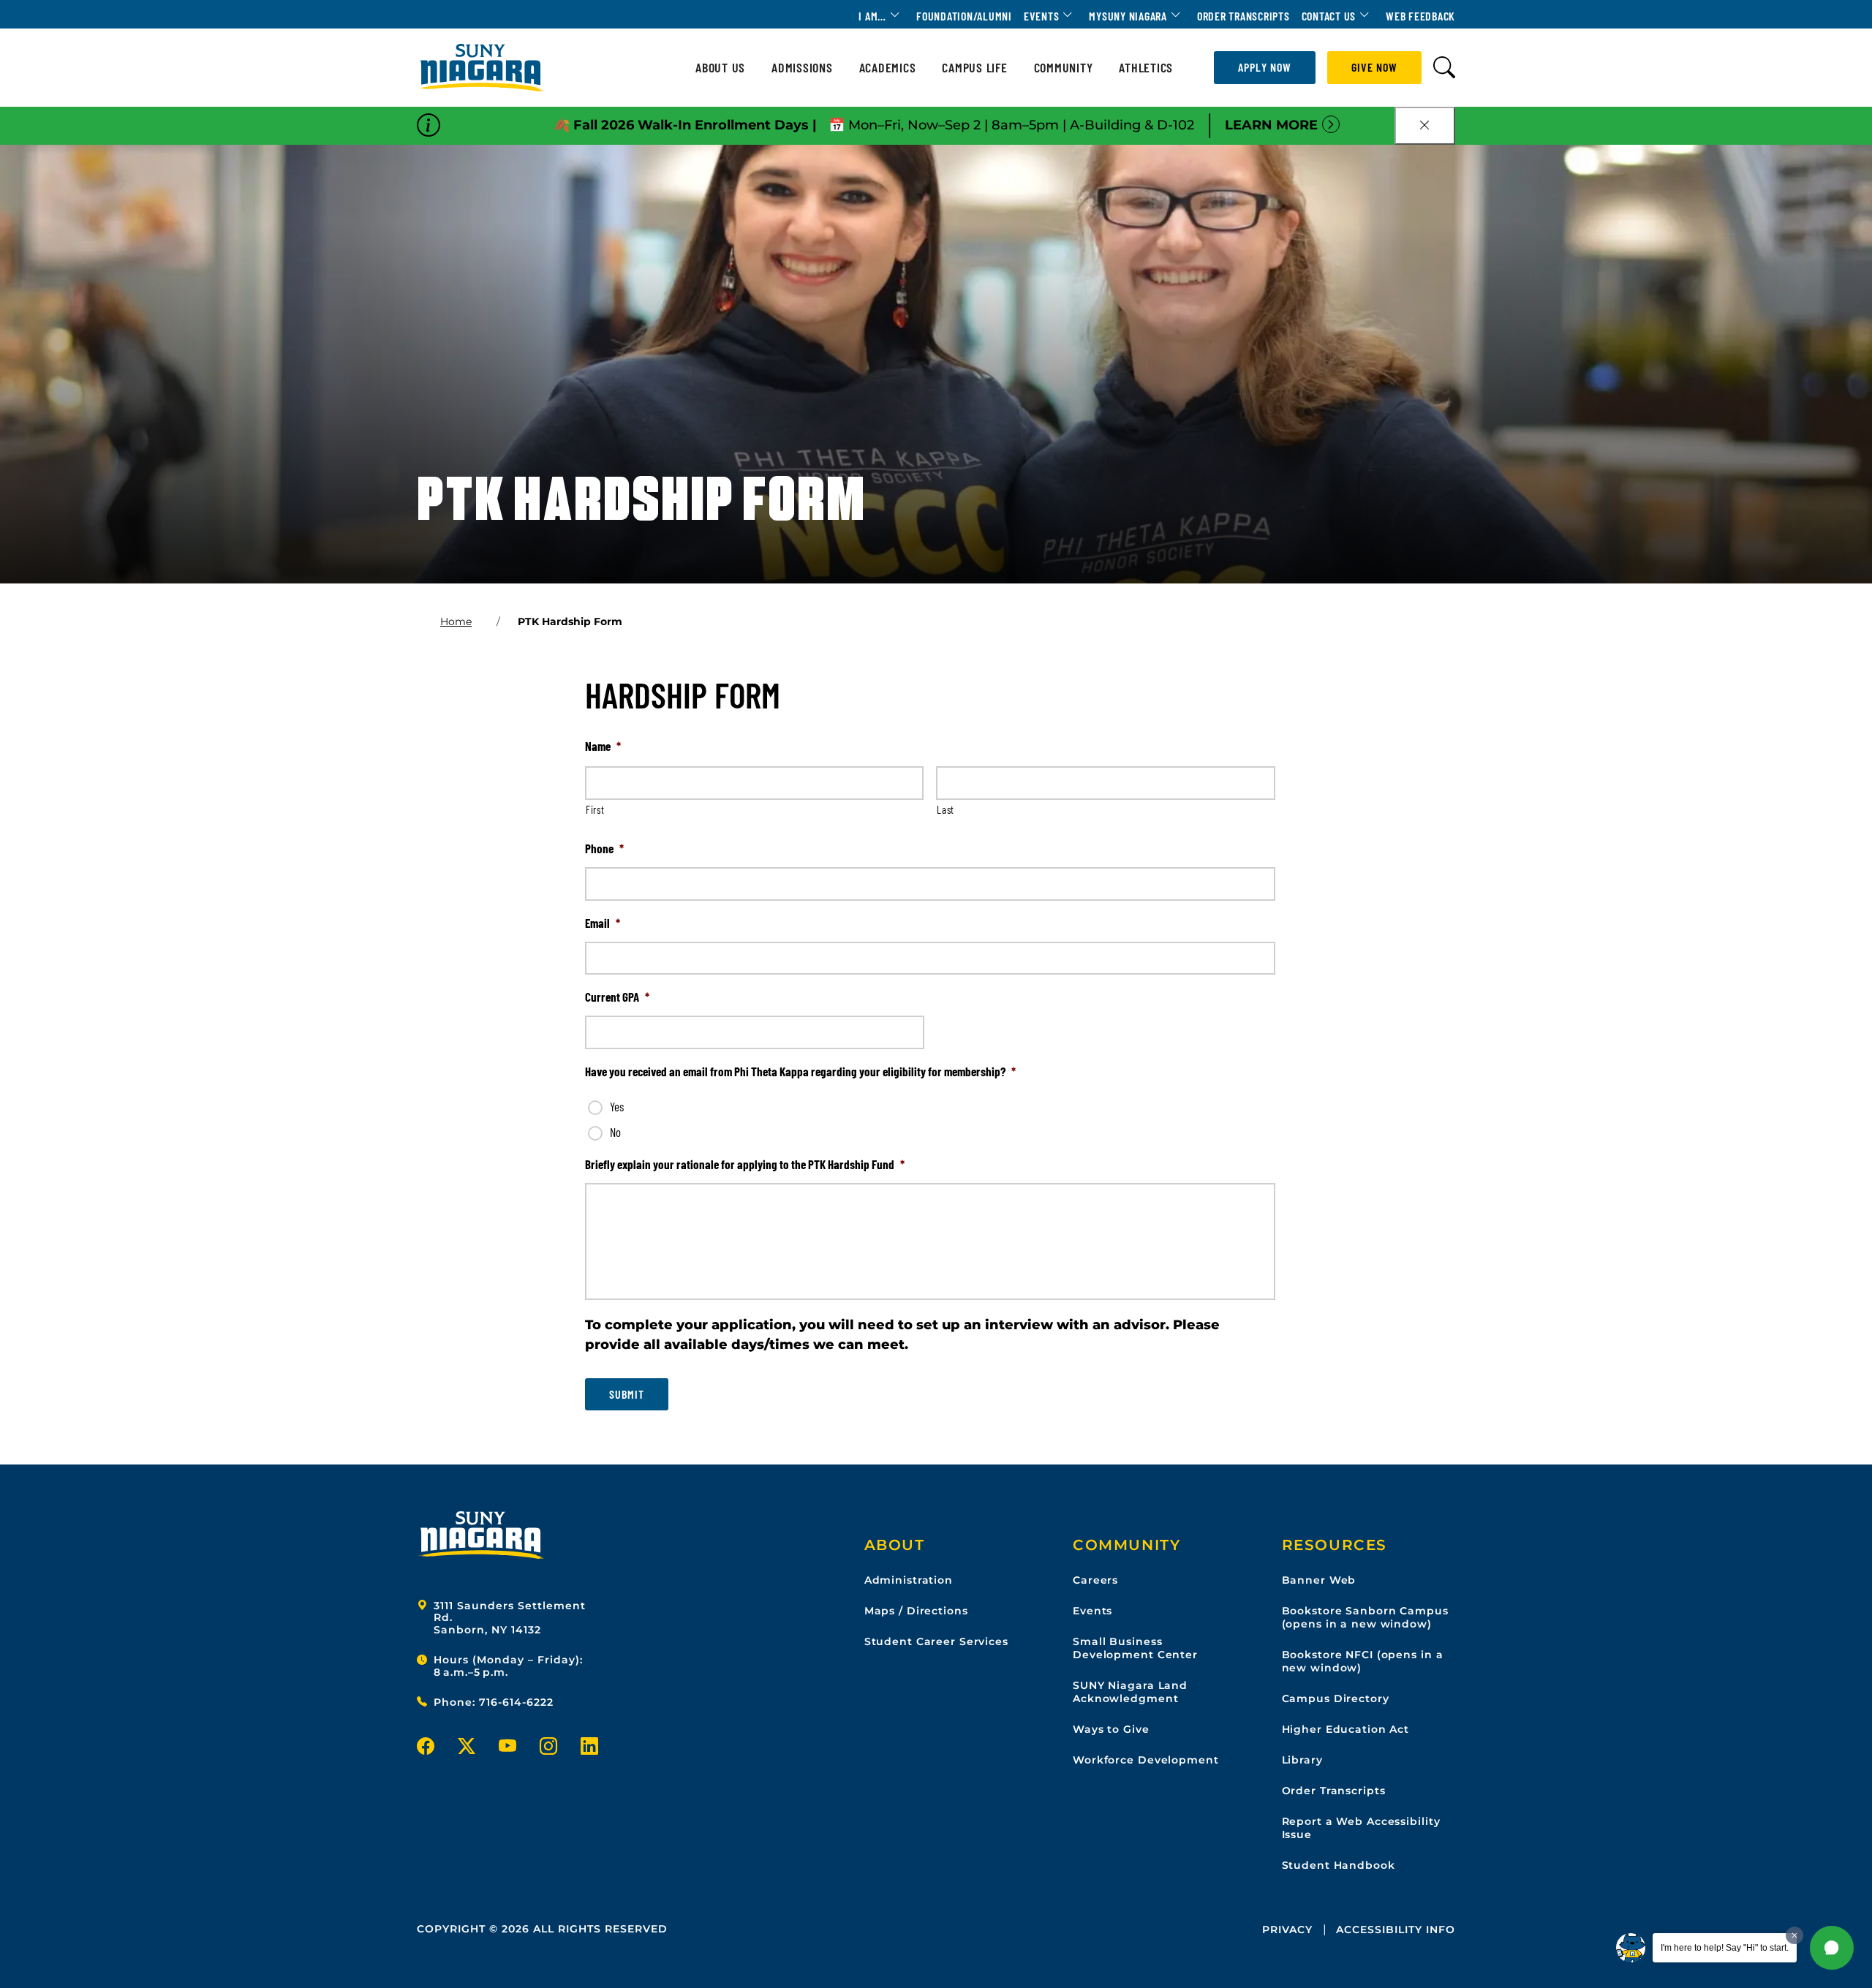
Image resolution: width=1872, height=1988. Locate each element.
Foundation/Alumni (964, 16)
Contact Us (1329, 16)
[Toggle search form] (1444, 68)
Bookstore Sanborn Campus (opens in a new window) (1365, 1617)
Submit (627, 1394)
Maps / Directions (916, 1611)
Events (1042, 16)
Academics (888, 68)
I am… (872, 16)
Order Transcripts (1243, 16)
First (595, 809)
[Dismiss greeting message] (1794, 1935)
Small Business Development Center (1135, 1648)
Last (946, 809)
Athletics (1146, 68)
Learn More (1271, 125)
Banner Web (1319, 1580)
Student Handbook (1339, 1865)
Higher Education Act (1346, 1729)
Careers (1095, 1580)
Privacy (1287, 1930)
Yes (617, 1106)
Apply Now (1265, 67)
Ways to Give (1111, 1729)
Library (1302, 1760)
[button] (1832, 1948)
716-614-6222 (516, 1702)
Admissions (802, 68)
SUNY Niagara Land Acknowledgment (1130, 1692)
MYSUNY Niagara (1128, 16)
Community (1064, 68)
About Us (720, 68)
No (615, 1132)
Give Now (1374, 67)
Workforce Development (1146, 1760)
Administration (909, 1580)
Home (456, 621)
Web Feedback (1420, 16)
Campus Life (974, 68)
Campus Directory (1336, 1698)
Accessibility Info (1396, 1930)
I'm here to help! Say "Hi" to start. (1725, 1948)
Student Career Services (936, 1641)
